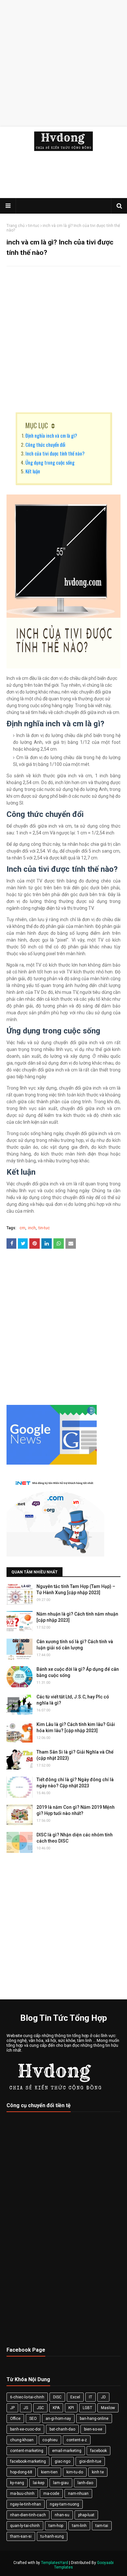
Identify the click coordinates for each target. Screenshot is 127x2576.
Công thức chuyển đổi (45, 444)
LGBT (87, 2408)
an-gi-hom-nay (58, 2419)
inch (32, 1228)
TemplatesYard (55, 2563)
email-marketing (67, 2451)
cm (22, 1228)
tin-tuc (34, 226)
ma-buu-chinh (22, 2494)
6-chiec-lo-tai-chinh (27, 2397)
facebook (99, 2451)
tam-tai (102, 2526)
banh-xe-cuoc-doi (25, 2429)
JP (12, 2408)
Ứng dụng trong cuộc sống (50, 462)
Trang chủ (16, 226)
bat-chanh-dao (62, 2429)
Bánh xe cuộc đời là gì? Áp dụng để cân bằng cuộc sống (78, 1672)
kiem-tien (49, 2472)
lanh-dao (85, 2483)
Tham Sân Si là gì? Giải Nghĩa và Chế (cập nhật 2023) (75, 1755)
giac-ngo (63, 2461)
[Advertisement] (63, 63)
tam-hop (56, 2526)
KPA (56, 2408)
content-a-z (77, 2440)
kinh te (98, 2472)
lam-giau (61, 2483)
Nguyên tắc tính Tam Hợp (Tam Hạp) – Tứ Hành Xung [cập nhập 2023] (76, 1590)
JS (26, 2408)
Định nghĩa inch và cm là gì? (51, 435)
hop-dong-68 (21, 2472)
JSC (40, 2408)
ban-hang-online (94, 2419)
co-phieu (50, 2440)
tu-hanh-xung (52, 2536)
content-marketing (27, 2451)
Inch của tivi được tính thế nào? (55, 453)
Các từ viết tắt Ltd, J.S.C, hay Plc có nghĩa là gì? (73, 1700)
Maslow (108, 2408)
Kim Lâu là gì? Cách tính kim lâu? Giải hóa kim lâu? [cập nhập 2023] (76, 1728)
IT (91, 2397)
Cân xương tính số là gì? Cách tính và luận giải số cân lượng (75, 1645)
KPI (71, 2408)
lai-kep (39, 2483)
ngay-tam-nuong (64, 2504)
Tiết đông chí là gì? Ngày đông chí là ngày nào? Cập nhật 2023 (75, 1783)
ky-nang (17, 2483)
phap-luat (86, 2515)
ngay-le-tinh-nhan (26, 2504)
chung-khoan (22, 2440)
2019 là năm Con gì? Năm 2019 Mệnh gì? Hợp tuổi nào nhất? (76, 1810)
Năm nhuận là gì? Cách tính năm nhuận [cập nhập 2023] (77, 1617)
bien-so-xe (93, 2429)
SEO (33, 2419)
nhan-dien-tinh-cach (28, 2515)
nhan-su (62, 2515)
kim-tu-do (75, 2472)
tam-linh (79, 2526)
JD (103, 2397)
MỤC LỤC (37, 425)
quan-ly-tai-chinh (25, 2526)
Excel (75, 2397)
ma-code (51, 2494)
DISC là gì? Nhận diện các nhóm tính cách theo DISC (75, 1838)
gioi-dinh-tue (90, 2461)
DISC (57, 2397)
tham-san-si (21, 2536)
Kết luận (33, 471)
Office (15, 2419)
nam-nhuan (78, 2494)
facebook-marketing (28, 2461)
